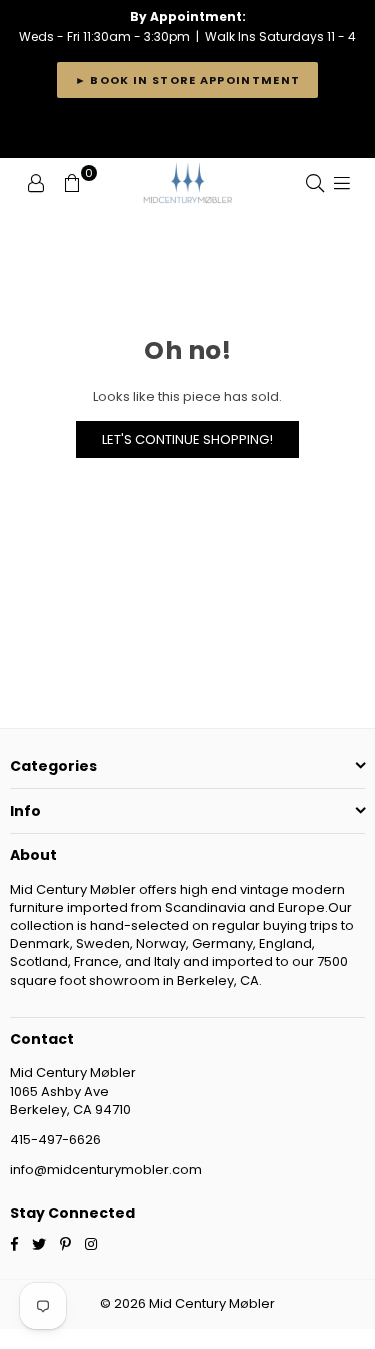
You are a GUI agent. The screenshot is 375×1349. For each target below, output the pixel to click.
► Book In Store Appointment (188, 80)
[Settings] (36, 183)
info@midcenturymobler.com (106, 1169)
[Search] (315, 183)
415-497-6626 (55, 1139)
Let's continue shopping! (187, 439)
